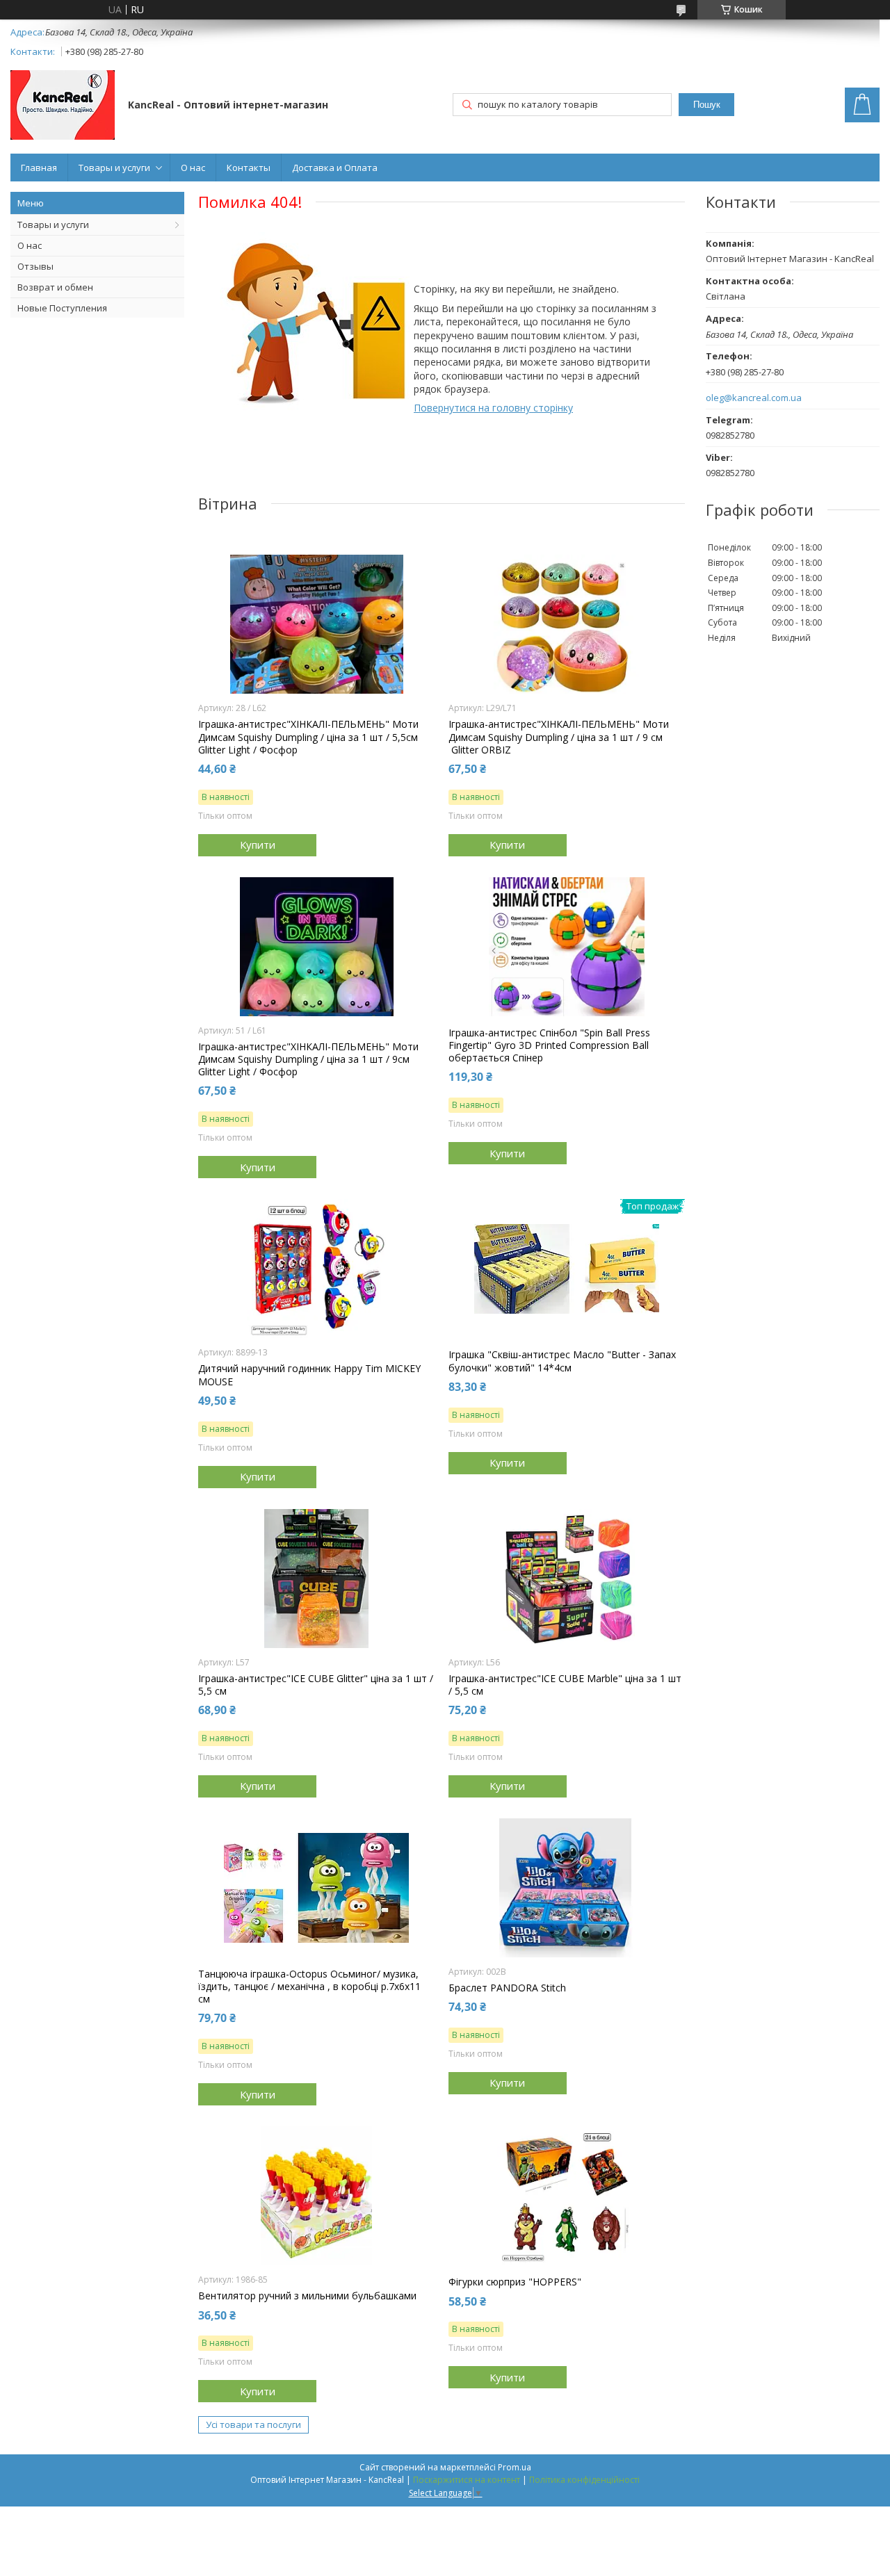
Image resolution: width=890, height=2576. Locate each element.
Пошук (707, 105)
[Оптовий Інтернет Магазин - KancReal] (63, 106)
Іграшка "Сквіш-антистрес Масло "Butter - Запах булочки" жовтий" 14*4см (562, 1361)
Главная (39, 168)
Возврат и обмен (55, 287)
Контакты (249, 168)
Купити (258, 845)
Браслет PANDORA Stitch (507, 1988)
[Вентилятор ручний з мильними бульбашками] (316, 2196)
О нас (193, 168)
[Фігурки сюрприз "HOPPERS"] (567, 2196)
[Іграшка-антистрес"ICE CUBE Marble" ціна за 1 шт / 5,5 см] (567, 1579)
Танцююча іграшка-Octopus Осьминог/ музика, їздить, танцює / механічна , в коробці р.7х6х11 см (309, 1987)
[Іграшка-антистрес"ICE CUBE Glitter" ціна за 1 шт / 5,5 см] (316, 1579)
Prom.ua (515, 2467)
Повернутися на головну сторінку (493, 408)
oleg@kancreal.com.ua (754, 398)
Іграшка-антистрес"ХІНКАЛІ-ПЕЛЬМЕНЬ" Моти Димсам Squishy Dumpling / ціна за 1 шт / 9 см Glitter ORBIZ (559, 737)
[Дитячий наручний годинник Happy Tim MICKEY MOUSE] (316, 1269)
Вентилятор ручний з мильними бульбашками (307, 2296)
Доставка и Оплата (335, 168)
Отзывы (35, 266)
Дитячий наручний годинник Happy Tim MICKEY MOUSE (309, 1375)
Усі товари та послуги (253, 2424)
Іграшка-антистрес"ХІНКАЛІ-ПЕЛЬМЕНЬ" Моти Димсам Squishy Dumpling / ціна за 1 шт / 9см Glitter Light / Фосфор (308, 1059)
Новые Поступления (62, 308)
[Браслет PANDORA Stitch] (567, 1888)
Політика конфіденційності (584, 2480)
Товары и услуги (114, 168)
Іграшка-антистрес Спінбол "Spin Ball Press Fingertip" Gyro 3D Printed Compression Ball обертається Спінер (549, 1045)
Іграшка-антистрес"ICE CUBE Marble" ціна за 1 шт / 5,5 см (565, 1685)
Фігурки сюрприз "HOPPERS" (515, 2282)
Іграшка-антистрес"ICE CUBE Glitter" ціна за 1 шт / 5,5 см (316, 1685)
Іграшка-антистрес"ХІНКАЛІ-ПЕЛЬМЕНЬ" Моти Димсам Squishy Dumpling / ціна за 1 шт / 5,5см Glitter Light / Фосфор (308, 737)
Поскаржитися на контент (467, 2480)
